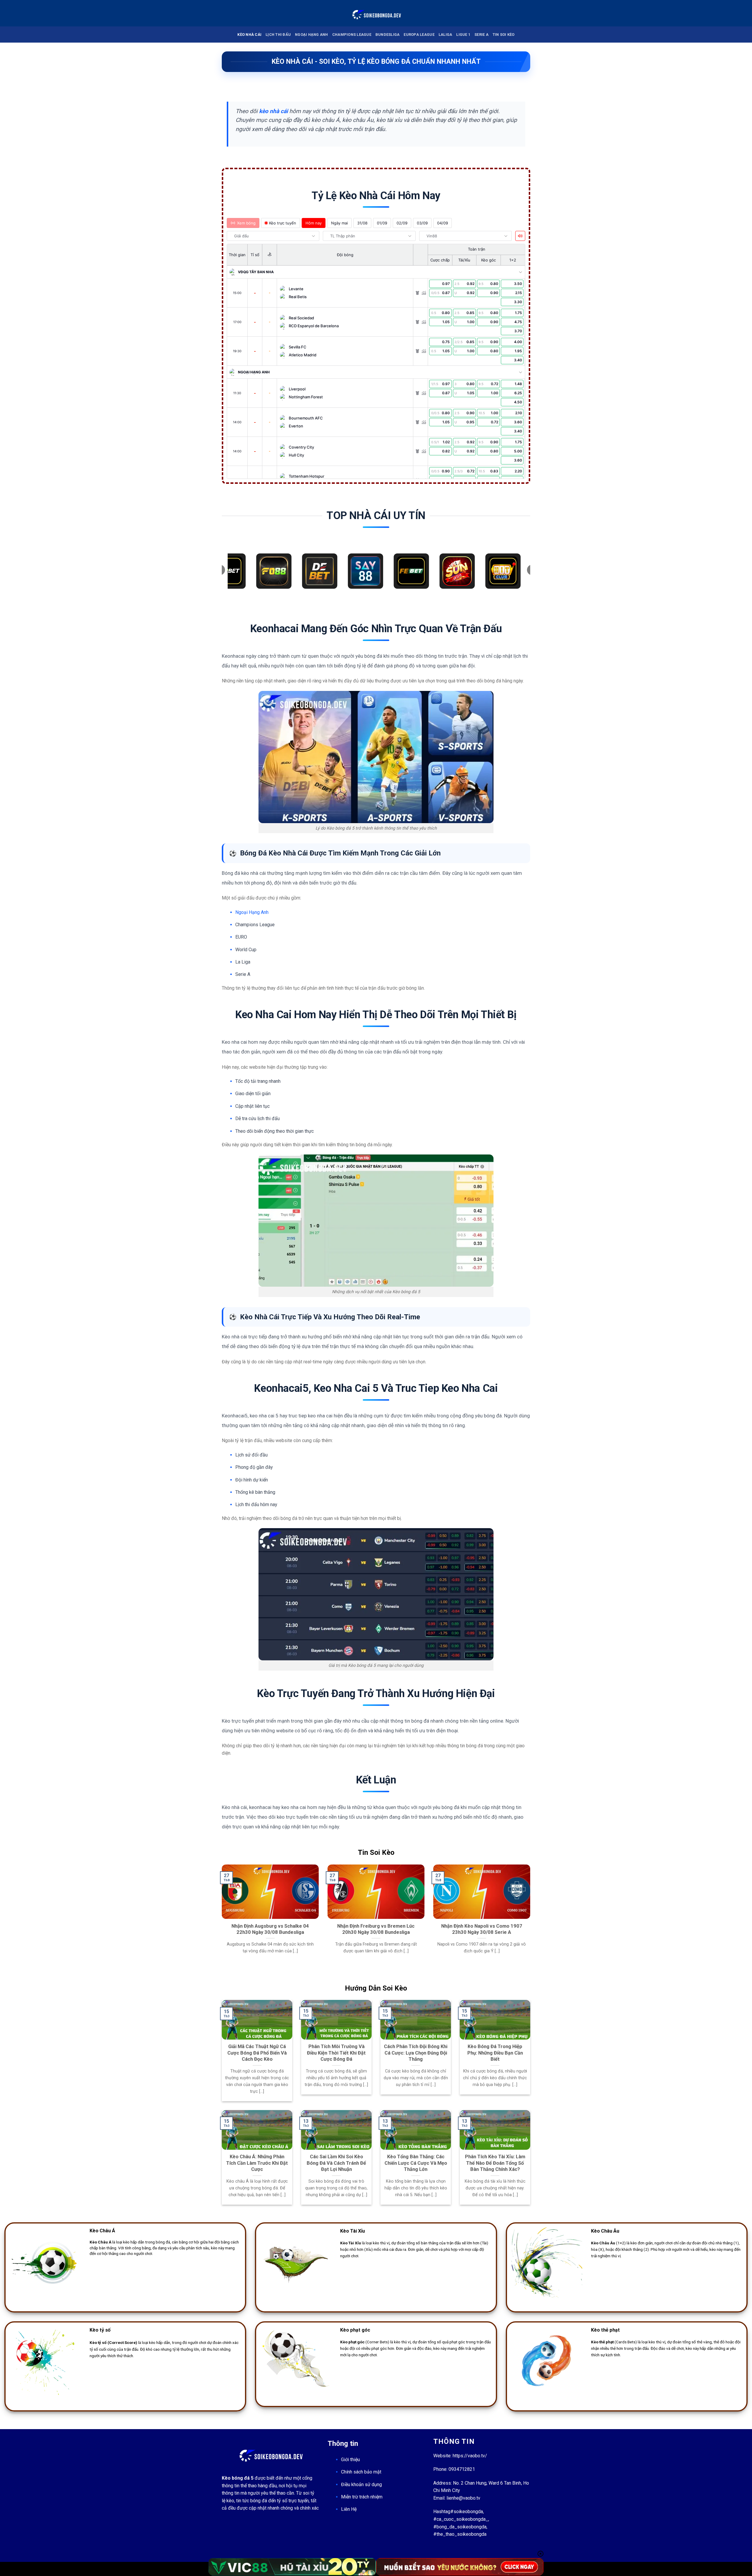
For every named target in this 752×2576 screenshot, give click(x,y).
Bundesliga (388, 35)
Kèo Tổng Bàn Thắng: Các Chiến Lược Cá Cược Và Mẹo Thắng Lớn (416, 2163)
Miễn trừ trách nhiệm (362, 2497)
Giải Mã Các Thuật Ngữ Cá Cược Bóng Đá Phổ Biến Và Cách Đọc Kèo (257, 2053)
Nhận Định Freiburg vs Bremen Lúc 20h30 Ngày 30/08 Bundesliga (376, 1929)
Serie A (481, 35)
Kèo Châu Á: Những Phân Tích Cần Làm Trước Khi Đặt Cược (257, 2163)
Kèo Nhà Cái (249, 35)
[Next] (531, 1923)
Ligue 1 (463, 35)
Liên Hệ (349, 2509)
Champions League (352, 35)
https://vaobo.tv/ (470, 2456)
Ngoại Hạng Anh (312, 35)
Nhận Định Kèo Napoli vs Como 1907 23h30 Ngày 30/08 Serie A (482, 1929)
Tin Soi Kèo (504, 35)
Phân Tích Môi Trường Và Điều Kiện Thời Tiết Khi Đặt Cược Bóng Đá (336, 2053)
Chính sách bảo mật (361, 2472)
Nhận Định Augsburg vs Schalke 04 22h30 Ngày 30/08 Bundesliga (270, 1929)
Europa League (419, 35)
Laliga (445, 35)
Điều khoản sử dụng (361, 2484)
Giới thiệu (350, 2460)
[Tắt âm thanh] (520, 236)
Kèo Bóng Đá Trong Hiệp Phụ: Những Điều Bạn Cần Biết (495, 2053)
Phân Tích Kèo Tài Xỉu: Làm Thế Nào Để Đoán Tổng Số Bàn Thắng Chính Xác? (495, 2163)
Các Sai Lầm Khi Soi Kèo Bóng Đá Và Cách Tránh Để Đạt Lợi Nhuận (336, 2163)
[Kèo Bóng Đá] (376, 13)
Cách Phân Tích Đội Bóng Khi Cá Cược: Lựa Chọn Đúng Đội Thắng (416, 2053)
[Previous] (221, 1923)
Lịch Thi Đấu (278, 35)
